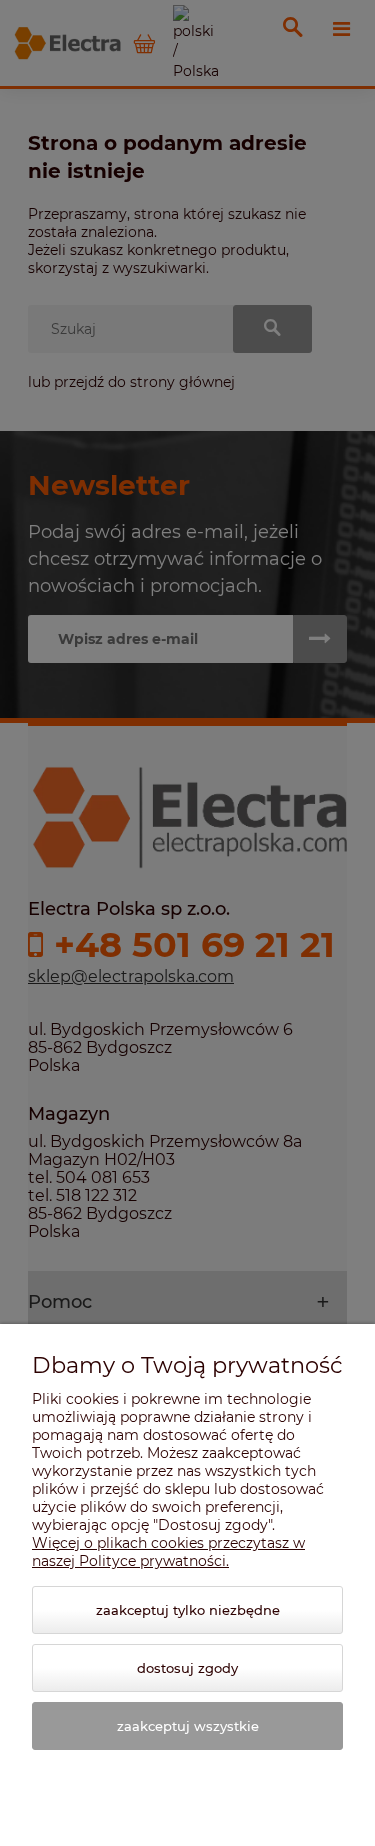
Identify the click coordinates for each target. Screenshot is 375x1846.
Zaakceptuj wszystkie (188, 1726)
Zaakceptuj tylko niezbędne (188, 1610)
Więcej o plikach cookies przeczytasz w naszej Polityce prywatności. (168, 1552)
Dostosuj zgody (187, 1668)
